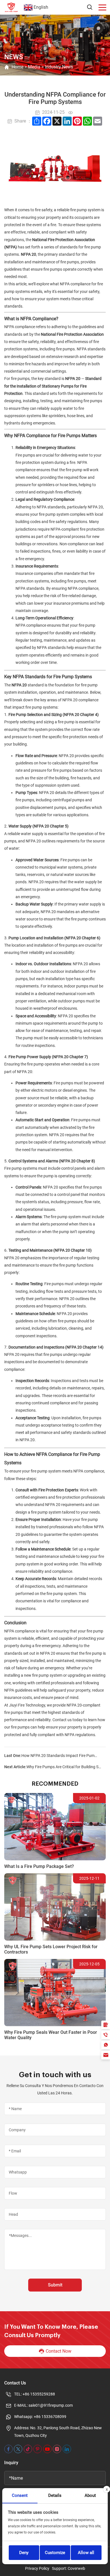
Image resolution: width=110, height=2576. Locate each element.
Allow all (86, 2553)
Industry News (59, 67)
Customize (55, 2553)
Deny (24, 2553)
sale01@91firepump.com (51, 2405)
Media (34, 67)
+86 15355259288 (39, 2394)
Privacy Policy (37, 2568)
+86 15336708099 (50, 2417)
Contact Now (59, 2351)
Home (17, 67)
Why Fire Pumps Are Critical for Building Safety (65, 1767)
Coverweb (76, 2568)
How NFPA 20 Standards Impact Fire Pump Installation (60, 1756)
